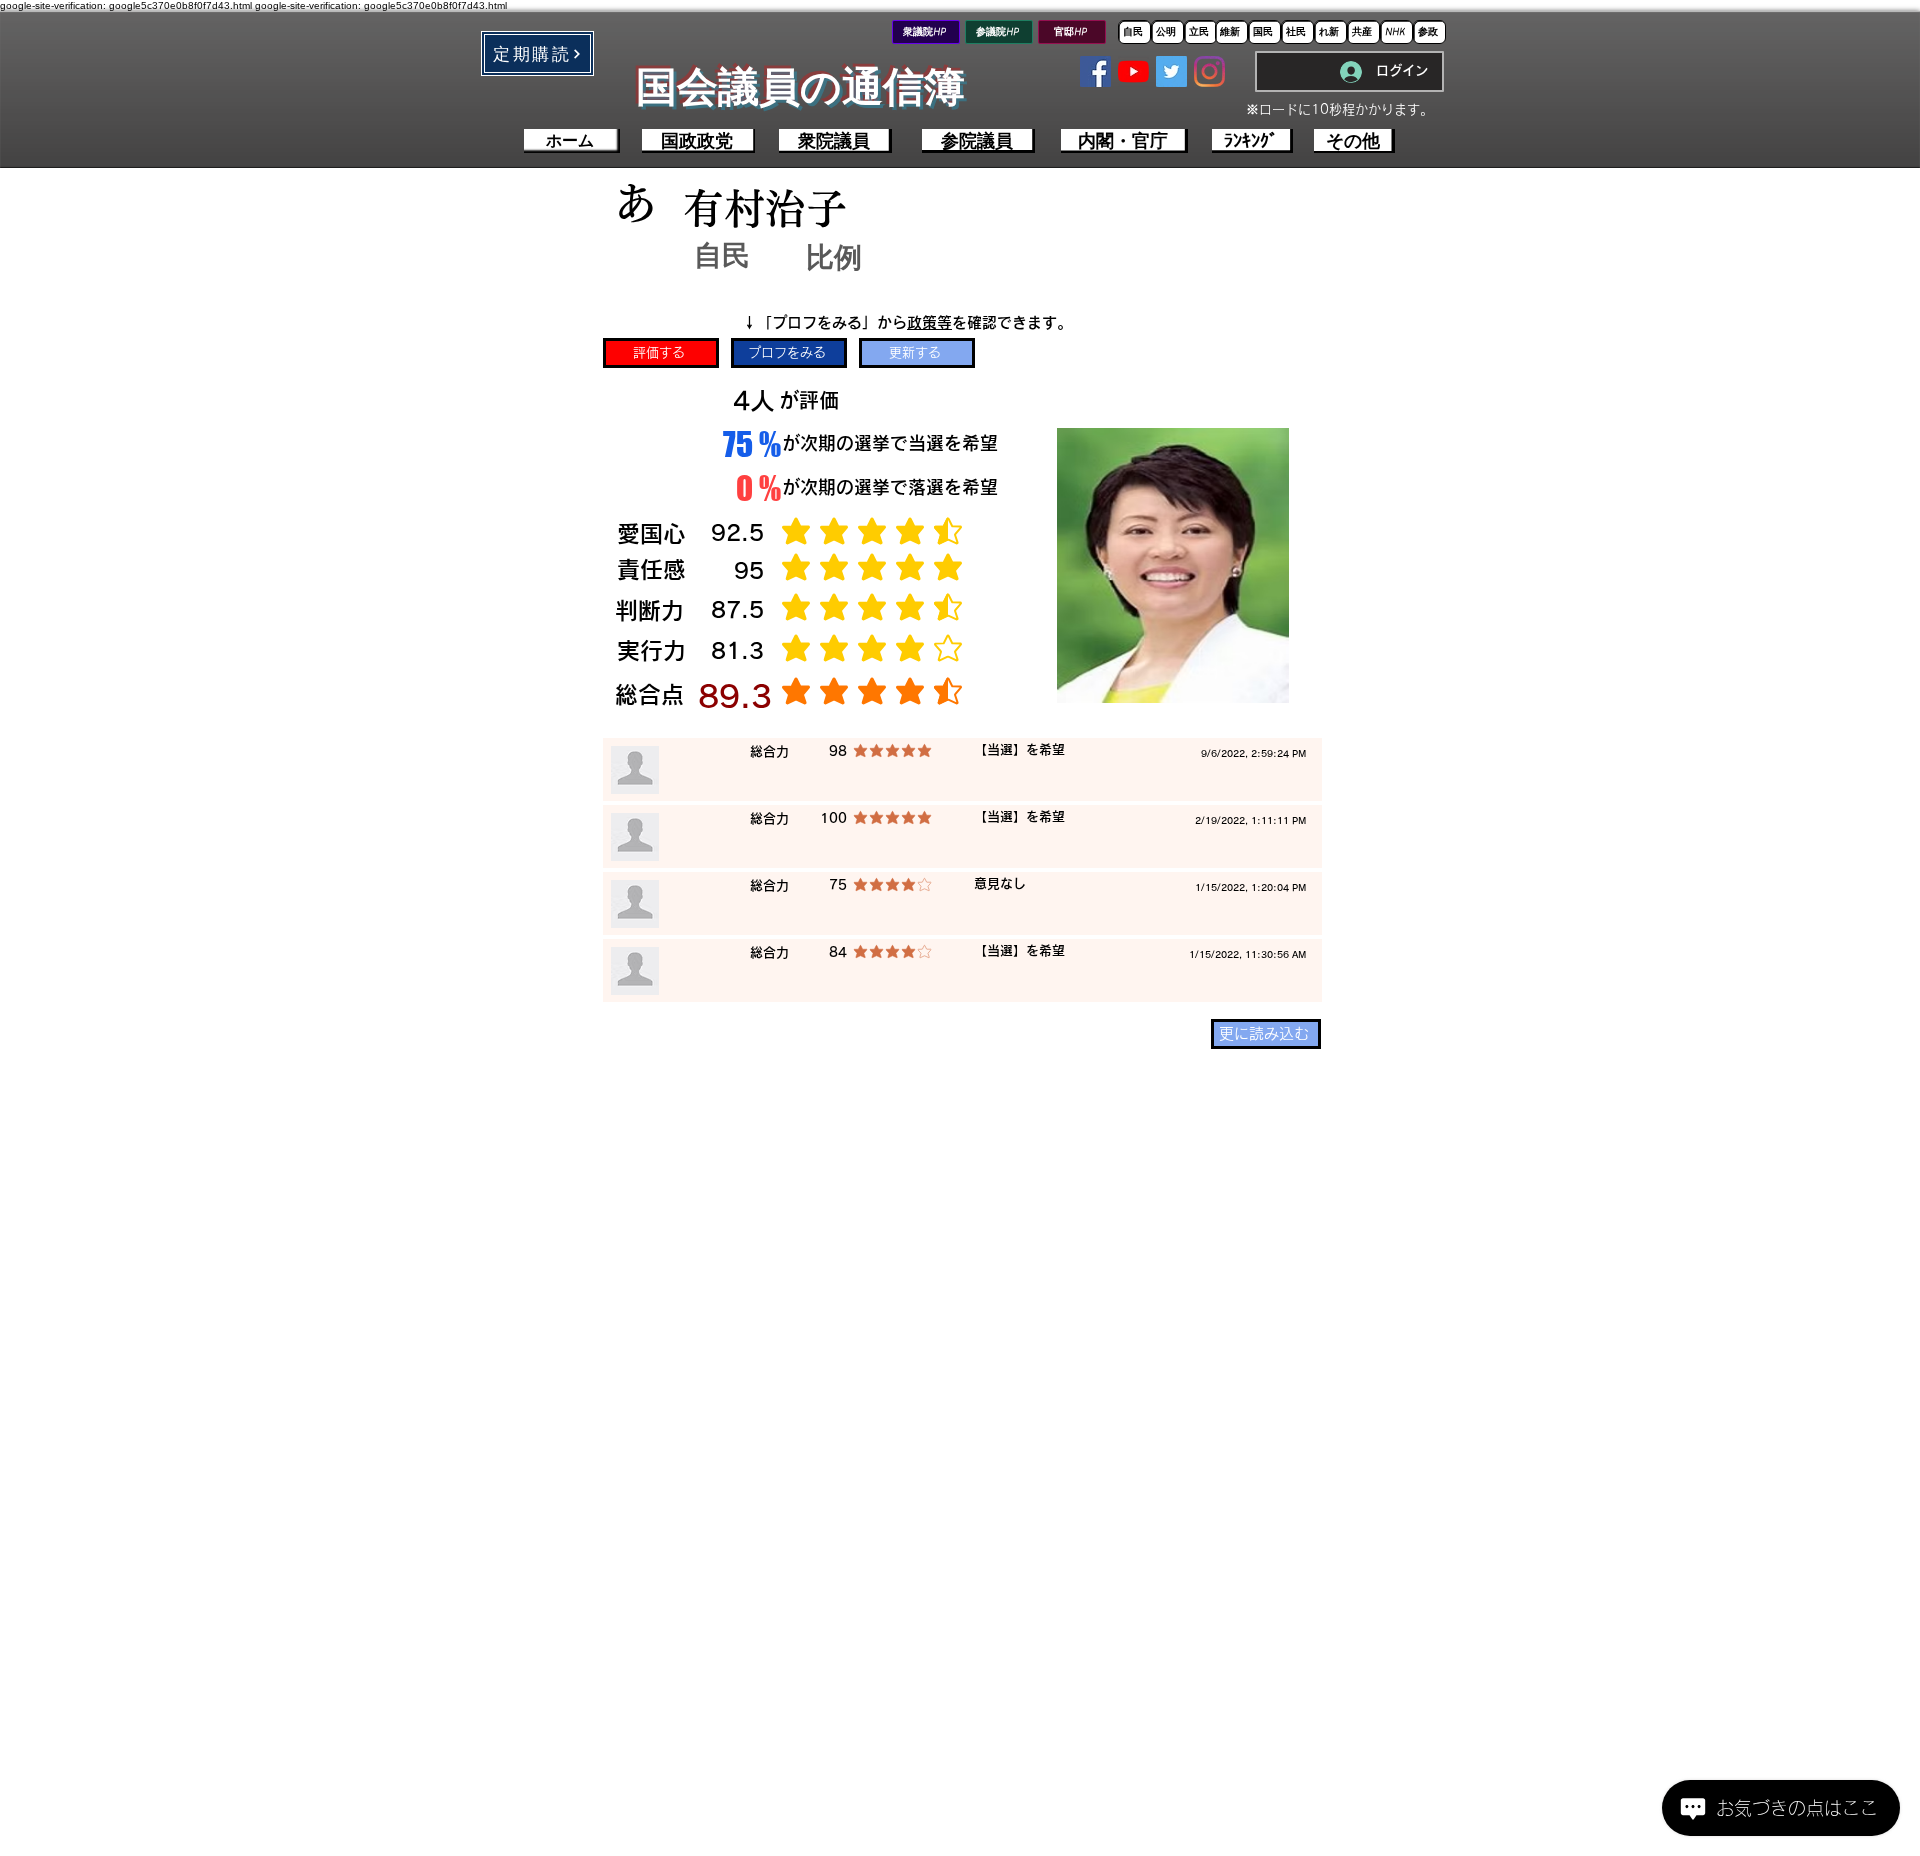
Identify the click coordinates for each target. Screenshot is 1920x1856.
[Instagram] (1209, 71)
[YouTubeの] (1133, 71)
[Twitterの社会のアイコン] (1171, 71)
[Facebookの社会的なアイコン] (1095, 71)
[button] (537, 53)
